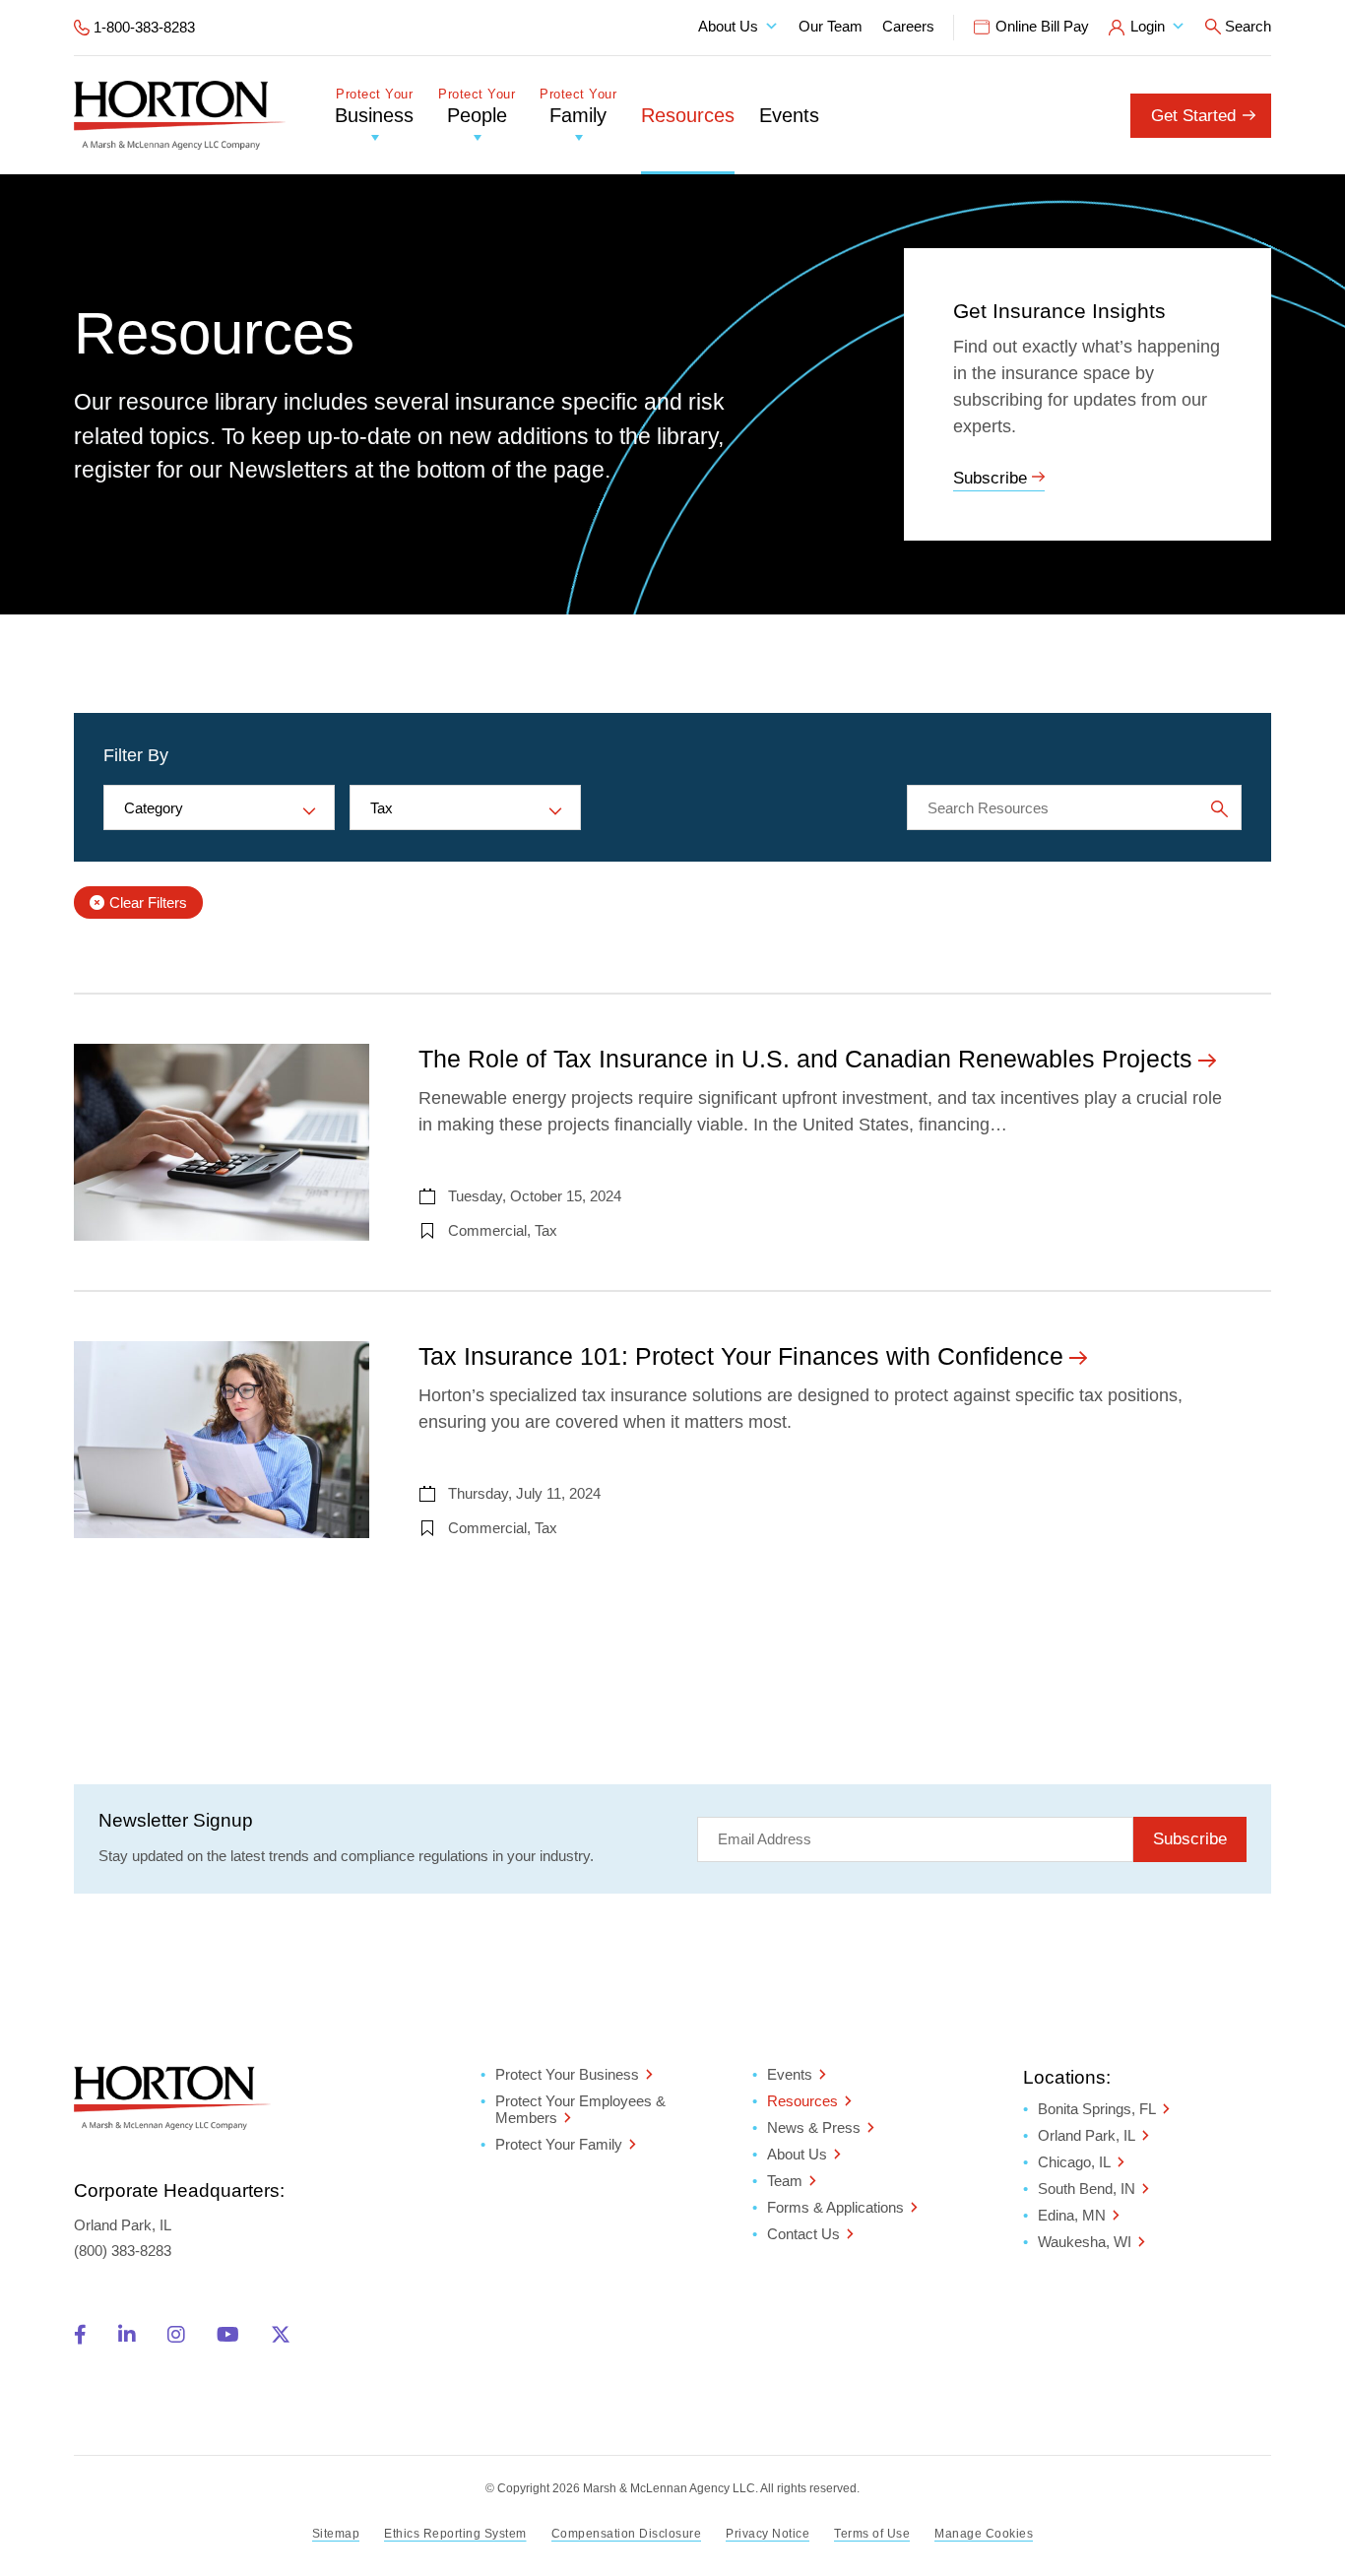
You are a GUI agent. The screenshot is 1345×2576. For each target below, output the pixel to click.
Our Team (831, 26)
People (477, 107)
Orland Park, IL (1087, 2135)
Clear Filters (148, 902)
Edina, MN (1072, 2215)
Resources (688, 115)
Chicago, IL (1074, 2162)
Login (1148, 26)
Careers (908, 26)
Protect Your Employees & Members (580, 2109)
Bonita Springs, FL (1097, 2109)
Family (578, 107)
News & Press (814, 2127)
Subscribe (990, 478)
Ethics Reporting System (455, 2534)
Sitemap (336, 2534)
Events (789, 115)
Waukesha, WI (1085, 2242)
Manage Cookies (984, 2534)
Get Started (1193, 116)
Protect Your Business (567, 2074)
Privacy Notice (768, 2534)
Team (785, 2181)
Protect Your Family (559, 2144)
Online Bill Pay (1042, 26)
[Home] (180, 115)
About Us (728, 26)
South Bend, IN (1087, 2189)
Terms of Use (872, 2534)
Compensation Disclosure (627, 2534)
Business (374, 107)
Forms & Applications (835, 2207)
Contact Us (803, 2234)
